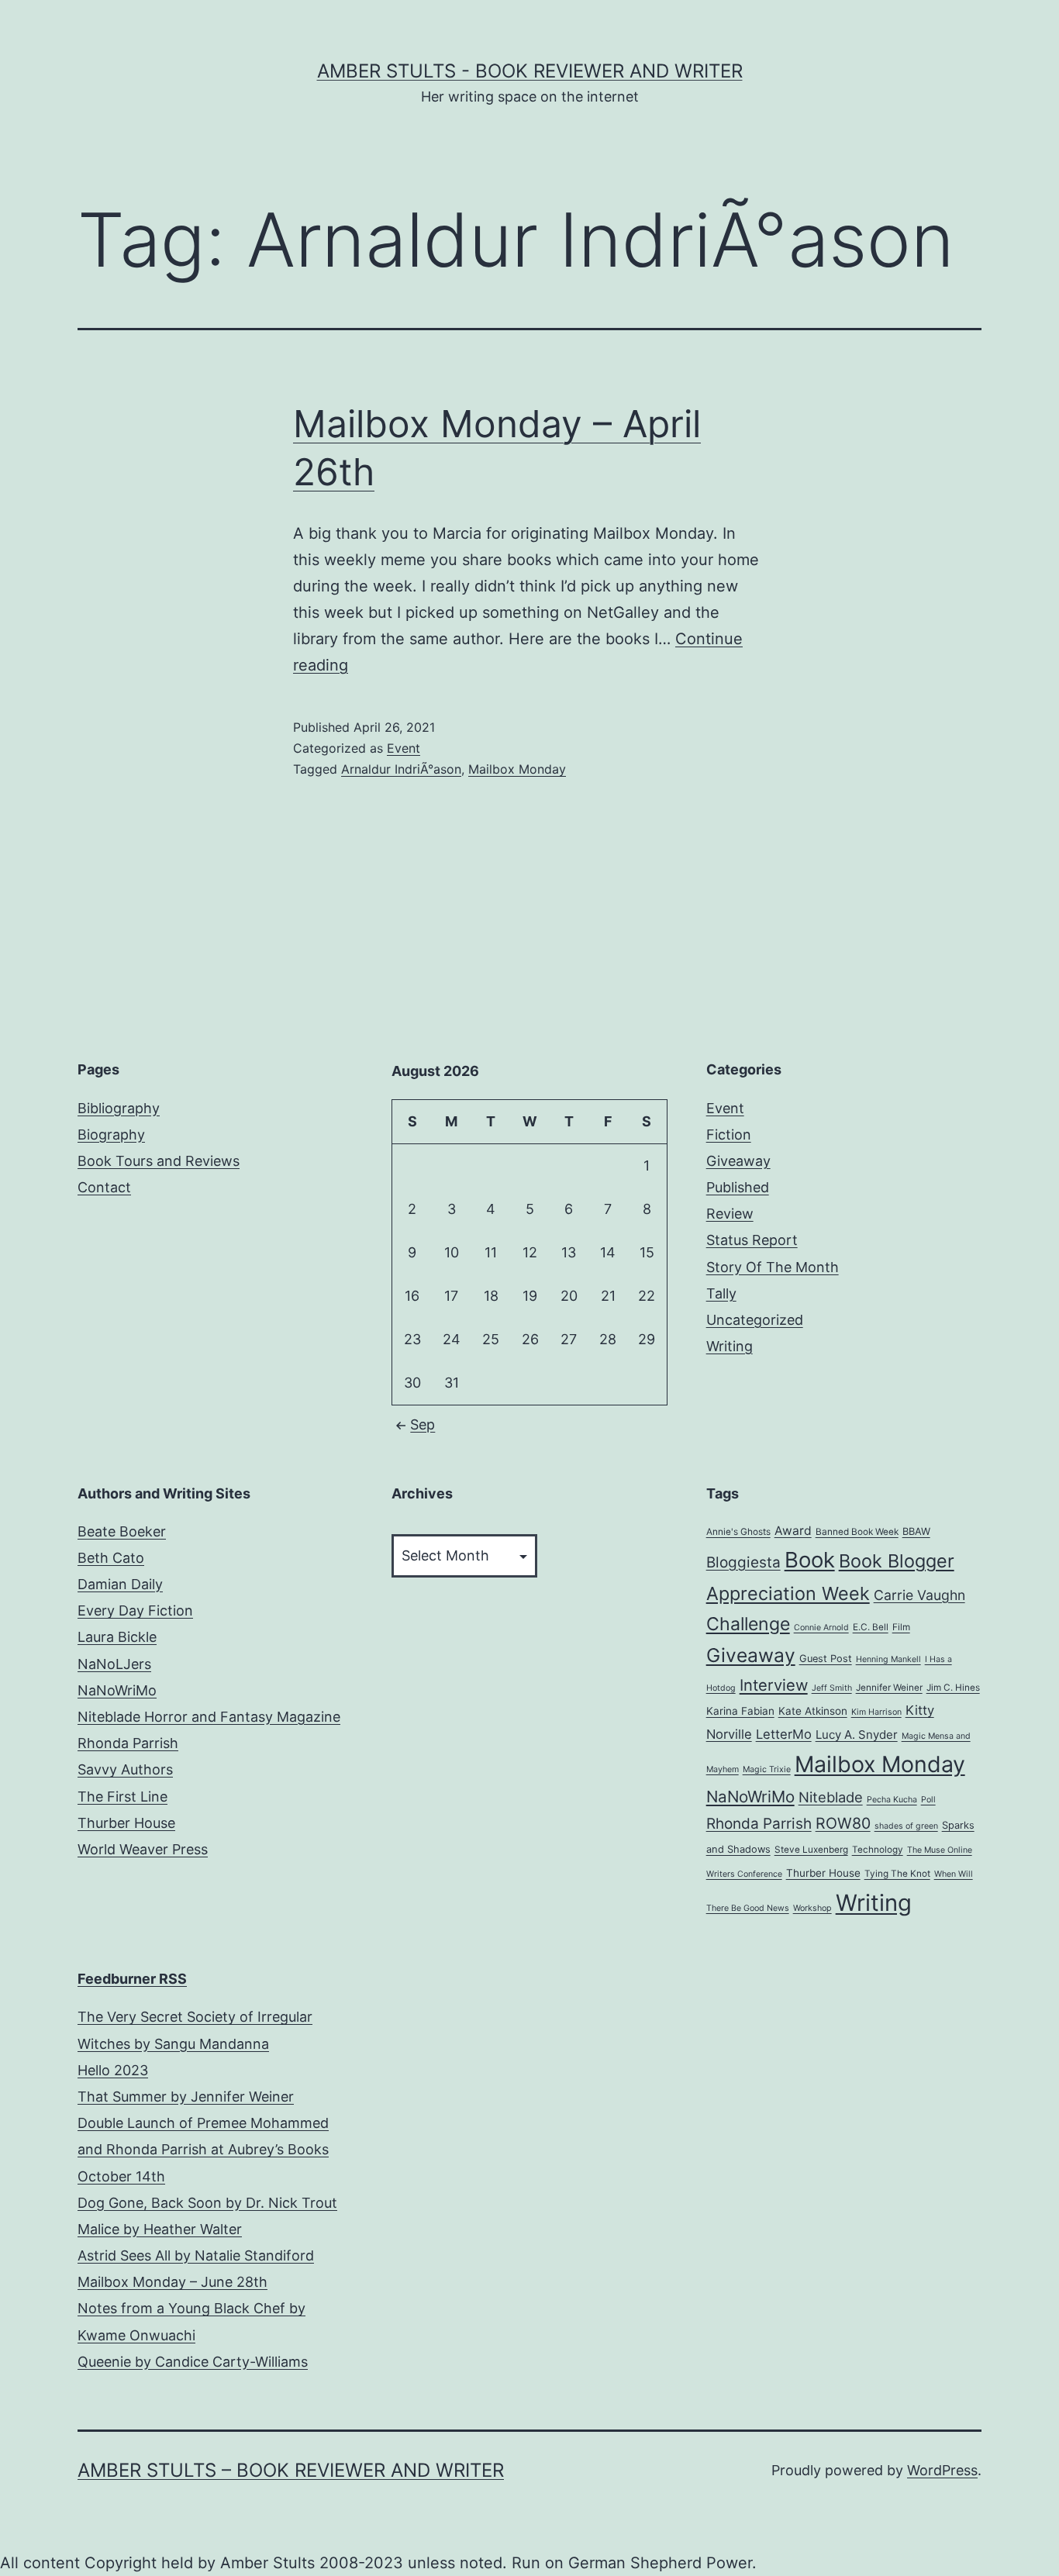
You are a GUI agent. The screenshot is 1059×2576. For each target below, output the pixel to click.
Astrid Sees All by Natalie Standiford (196, 2255)
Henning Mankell (888, 1659)
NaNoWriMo (117, 1690)
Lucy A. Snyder (857, 1735)
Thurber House (126, 1823)
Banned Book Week (857, 1532)
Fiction (729, 1135)
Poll (928, 1800)
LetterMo (784, 1734)
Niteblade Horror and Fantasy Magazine (209, 1717)
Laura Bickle (117, 1637)
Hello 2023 (113, 2070)
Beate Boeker (122, 1531)
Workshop (812, 1908)
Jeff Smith (832, 1688)
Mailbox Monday (517, 769)
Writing (730, 1346)
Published (738, 1187)
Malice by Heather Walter (160, 2229)
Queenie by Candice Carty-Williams (193, 2362)
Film (901, 1627)
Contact (104, 1187)
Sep (423, 1424)
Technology (878, 1850)
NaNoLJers (114, 1664)
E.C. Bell (871, 1627)
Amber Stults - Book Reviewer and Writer (530, 71)
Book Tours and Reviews (159, 1161)
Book (810, 1560)
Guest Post (826, 1659)
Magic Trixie (767, 1769)
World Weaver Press (143, 1849)
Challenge (748, 1624)
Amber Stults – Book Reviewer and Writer (291, 2470)
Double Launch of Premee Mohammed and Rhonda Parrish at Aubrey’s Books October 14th (203, 2149)
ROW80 (843, 1823)
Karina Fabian (740, 1711)
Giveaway (738, 1161)
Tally (721, 1293)
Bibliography (119, 1108)
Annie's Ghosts (738, 1532)
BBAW (916, 1531)
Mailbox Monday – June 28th (172, 2282)
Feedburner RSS (132, 1979)
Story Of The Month (773, 1267)
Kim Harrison (876, 1712)
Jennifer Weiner (889, 1688)
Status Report (752, 1240)
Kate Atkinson (813, 1711)
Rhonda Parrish (128, 1743)
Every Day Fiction (135, 1610)
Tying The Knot (897, 1874)
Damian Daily (120, 1584)
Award (793, 1531)
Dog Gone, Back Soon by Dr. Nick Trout (207, 2203)
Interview (774, 1685)
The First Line (122, 1797)
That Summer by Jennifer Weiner (186, 2097)
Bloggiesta (743, 1562)
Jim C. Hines (953, 1688)
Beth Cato (111, 1558)
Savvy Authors (125, 1769)
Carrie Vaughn (919, 1595)
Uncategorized (755, 1320)
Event (404, 748)
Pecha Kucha (892, 1800)
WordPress (942, 2470)
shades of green (906, 1826)
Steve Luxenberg (811, 1850)
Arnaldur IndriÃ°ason (401, 769)
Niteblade (831, 1797)
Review (730, 1214)
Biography (111, 1135)
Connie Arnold (821, 1628)
